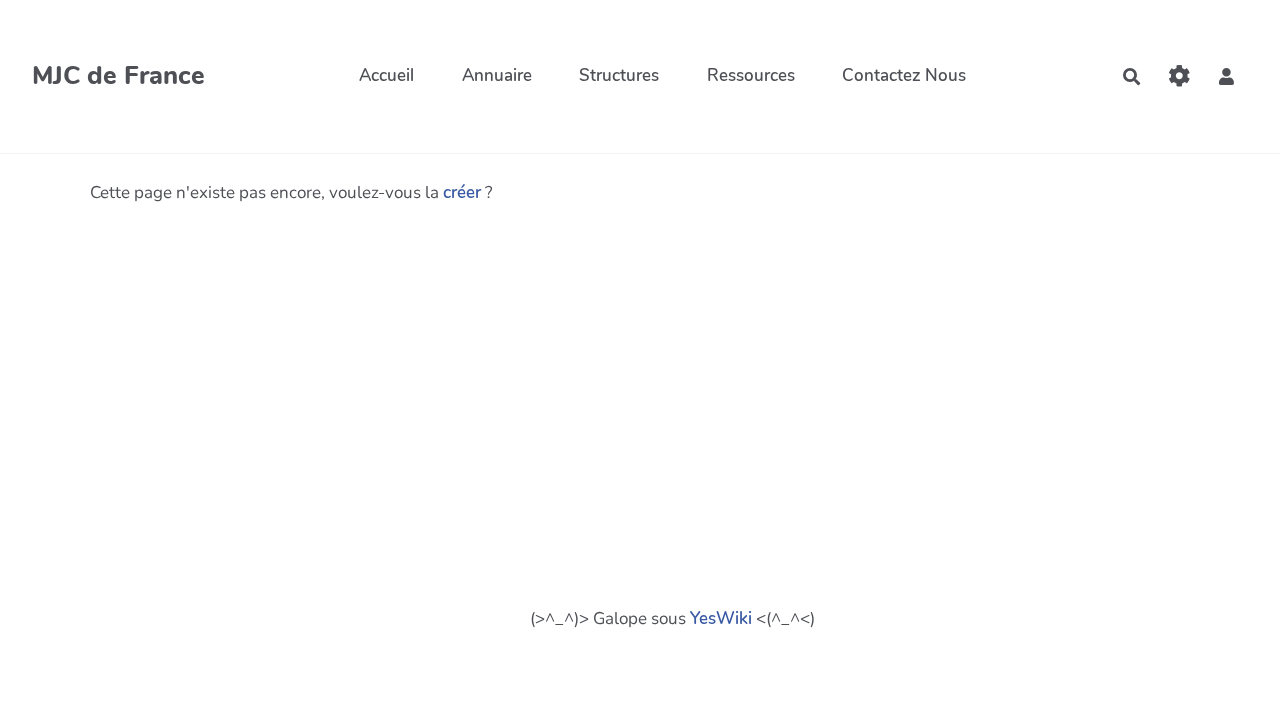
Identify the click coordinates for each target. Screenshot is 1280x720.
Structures (619, 75)
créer (462, 192)
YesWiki (721, 618)
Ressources (751, 75)
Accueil (386, 75)
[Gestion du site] (1179, 76)
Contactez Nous (904, 75)
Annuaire (497, 75)
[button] (1226, 76)
